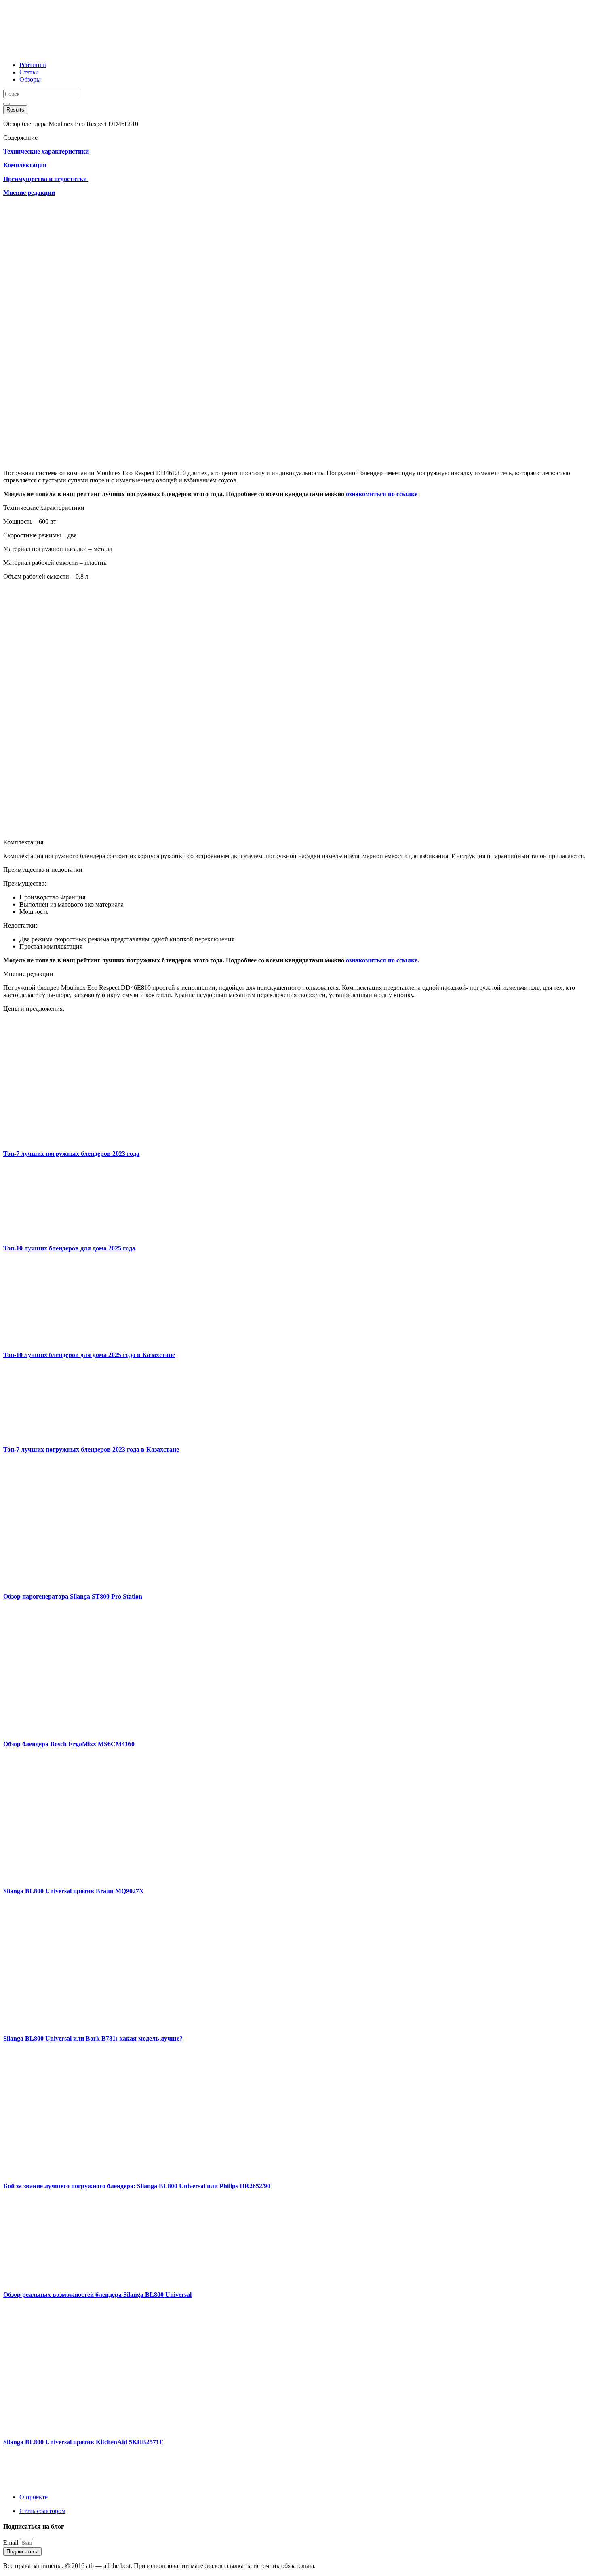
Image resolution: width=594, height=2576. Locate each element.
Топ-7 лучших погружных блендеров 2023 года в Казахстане (91, 1449)
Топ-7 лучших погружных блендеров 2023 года (71, 1154)
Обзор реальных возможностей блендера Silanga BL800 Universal (97, 2295)
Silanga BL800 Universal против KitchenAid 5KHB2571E (83, 2442)
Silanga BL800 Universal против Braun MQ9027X (74, 1891)
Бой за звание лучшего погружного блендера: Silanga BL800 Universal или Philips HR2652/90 (137, 2186)
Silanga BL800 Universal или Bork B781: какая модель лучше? (93, 2038)
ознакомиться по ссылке (382, 494)
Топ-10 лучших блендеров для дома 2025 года (69, 1248)
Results (15, 110)
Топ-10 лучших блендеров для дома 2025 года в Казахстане (89, 1355)
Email (12, 2543)
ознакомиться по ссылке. (382, 960)
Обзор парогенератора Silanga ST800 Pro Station (73, 1596)
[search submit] (6, 104)
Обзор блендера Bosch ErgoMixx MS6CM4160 (69, 1744)
